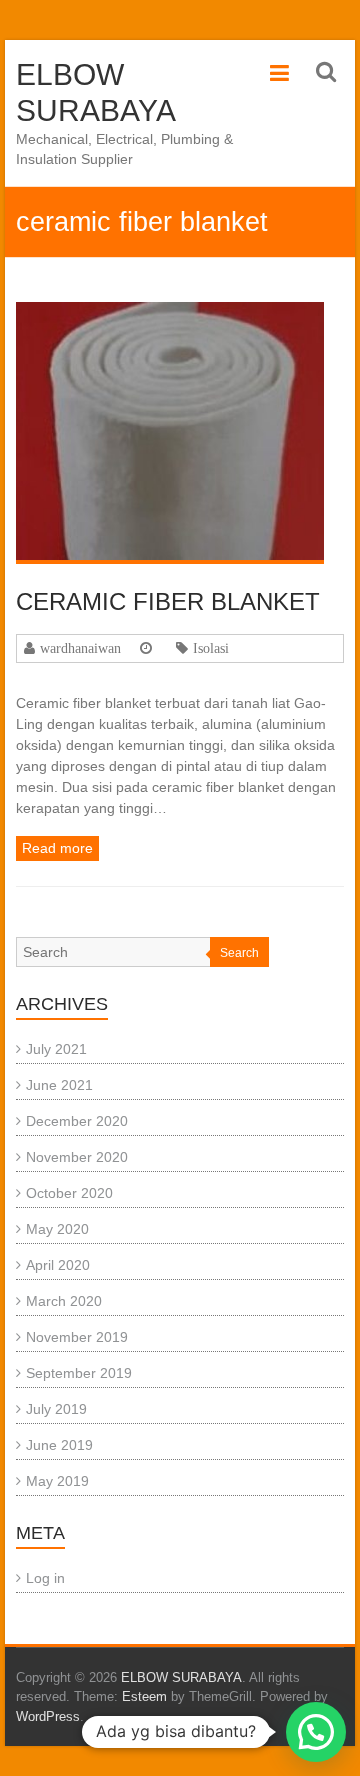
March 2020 (64, 1301)
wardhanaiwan (80, 648)
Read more (57, 848)
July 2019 (56, 1409)
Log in (45, 1578)
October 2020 (69, 1193)
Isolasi (211, 648)
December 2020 (77, 1121)
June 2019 (59, 1445)
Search (239, 953)
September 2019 (79, 1373)
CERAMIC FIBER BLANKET (168, 601)
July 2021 (56, 1049)
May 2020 (57, 1229)
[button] (316, 1732)
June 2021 (59, 1085)
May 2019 (57, 1481)
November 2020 (77, 1157)
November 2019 (77, 1337)
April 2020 (58, 1265)
